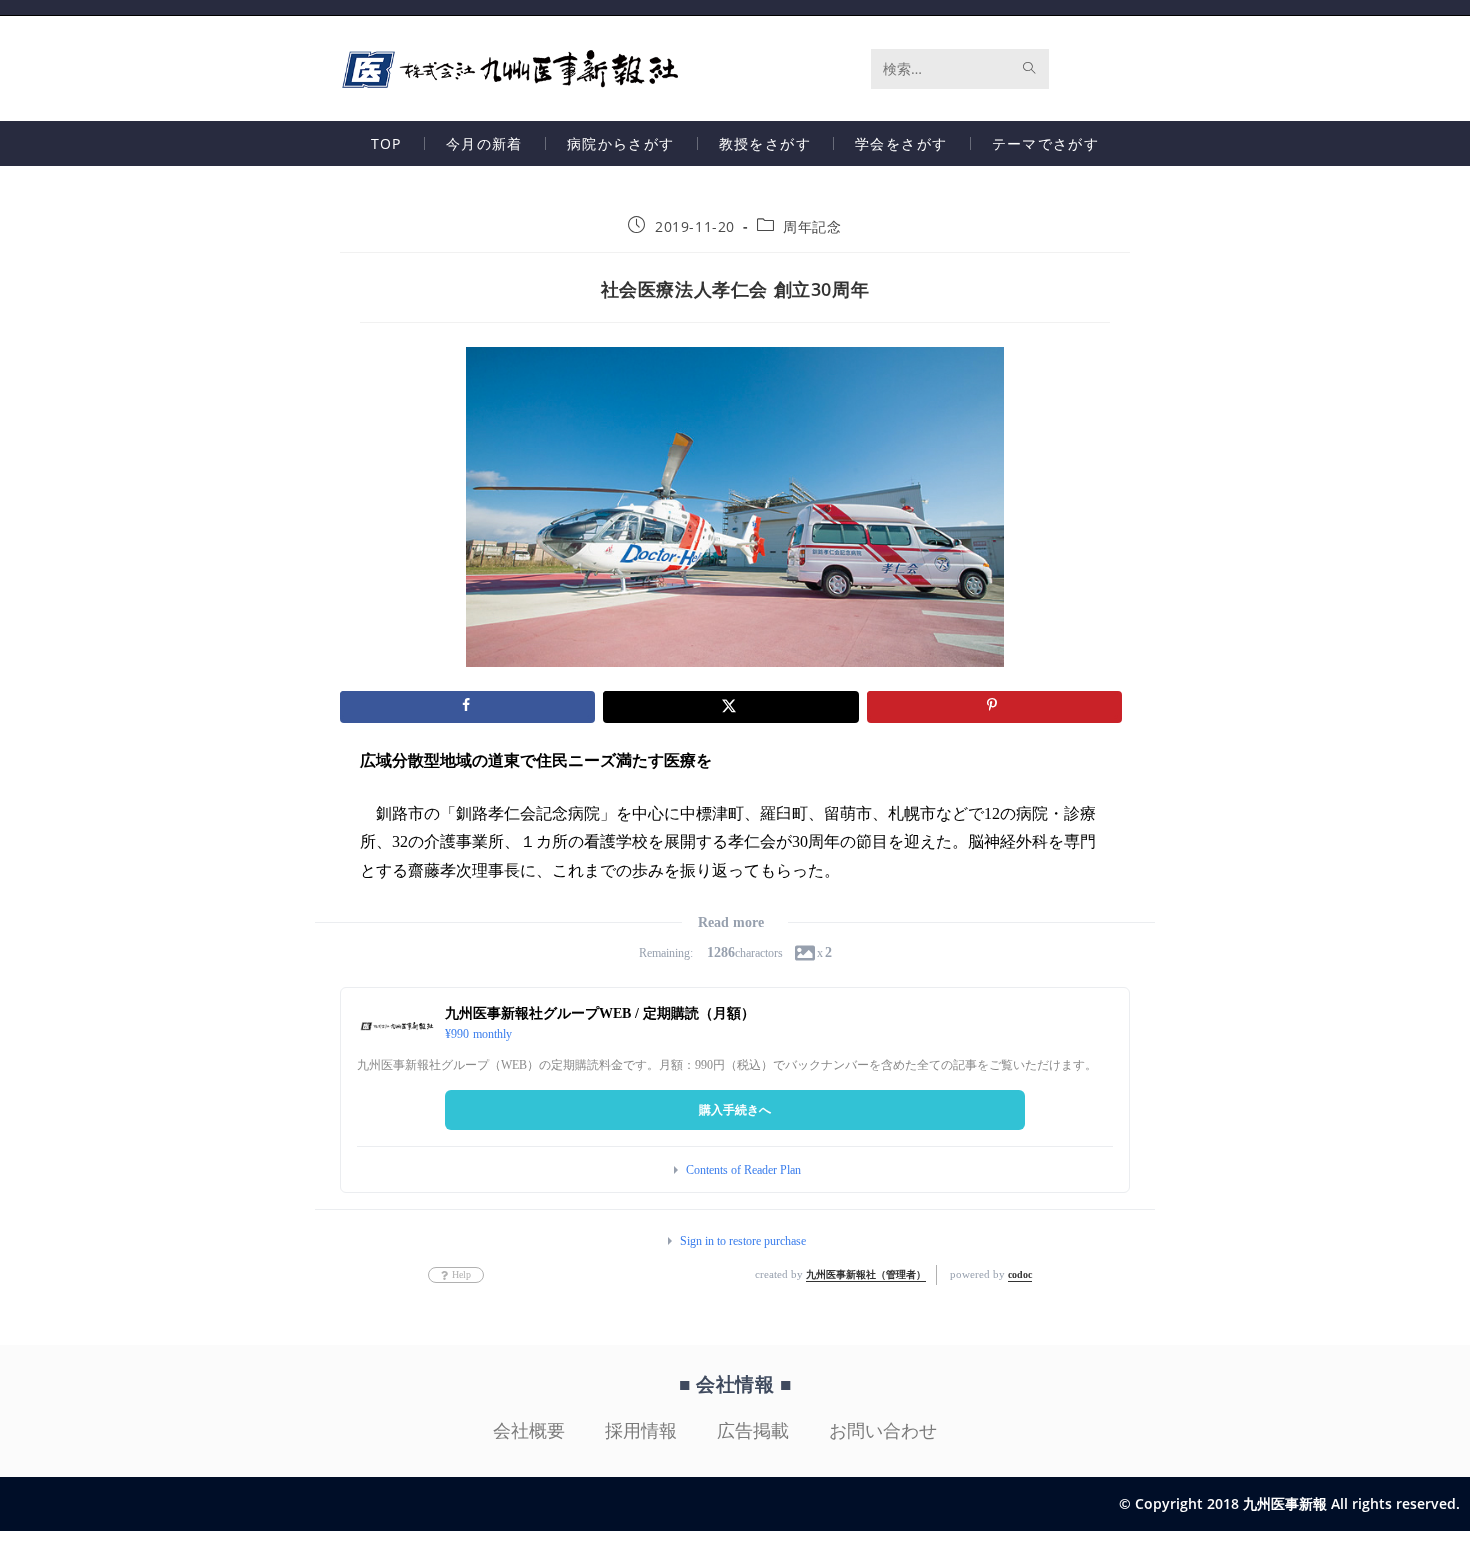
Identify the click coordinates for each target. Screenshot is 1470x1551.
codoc (1020, 1274)
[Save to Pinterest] (994, 707)
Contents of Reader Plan (743, 1170)
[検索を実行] (1030, 69)
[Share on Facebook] (467, 707)
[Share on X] (730, 707)
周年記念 (812, 226)
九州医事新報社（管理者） (866, 1274)
